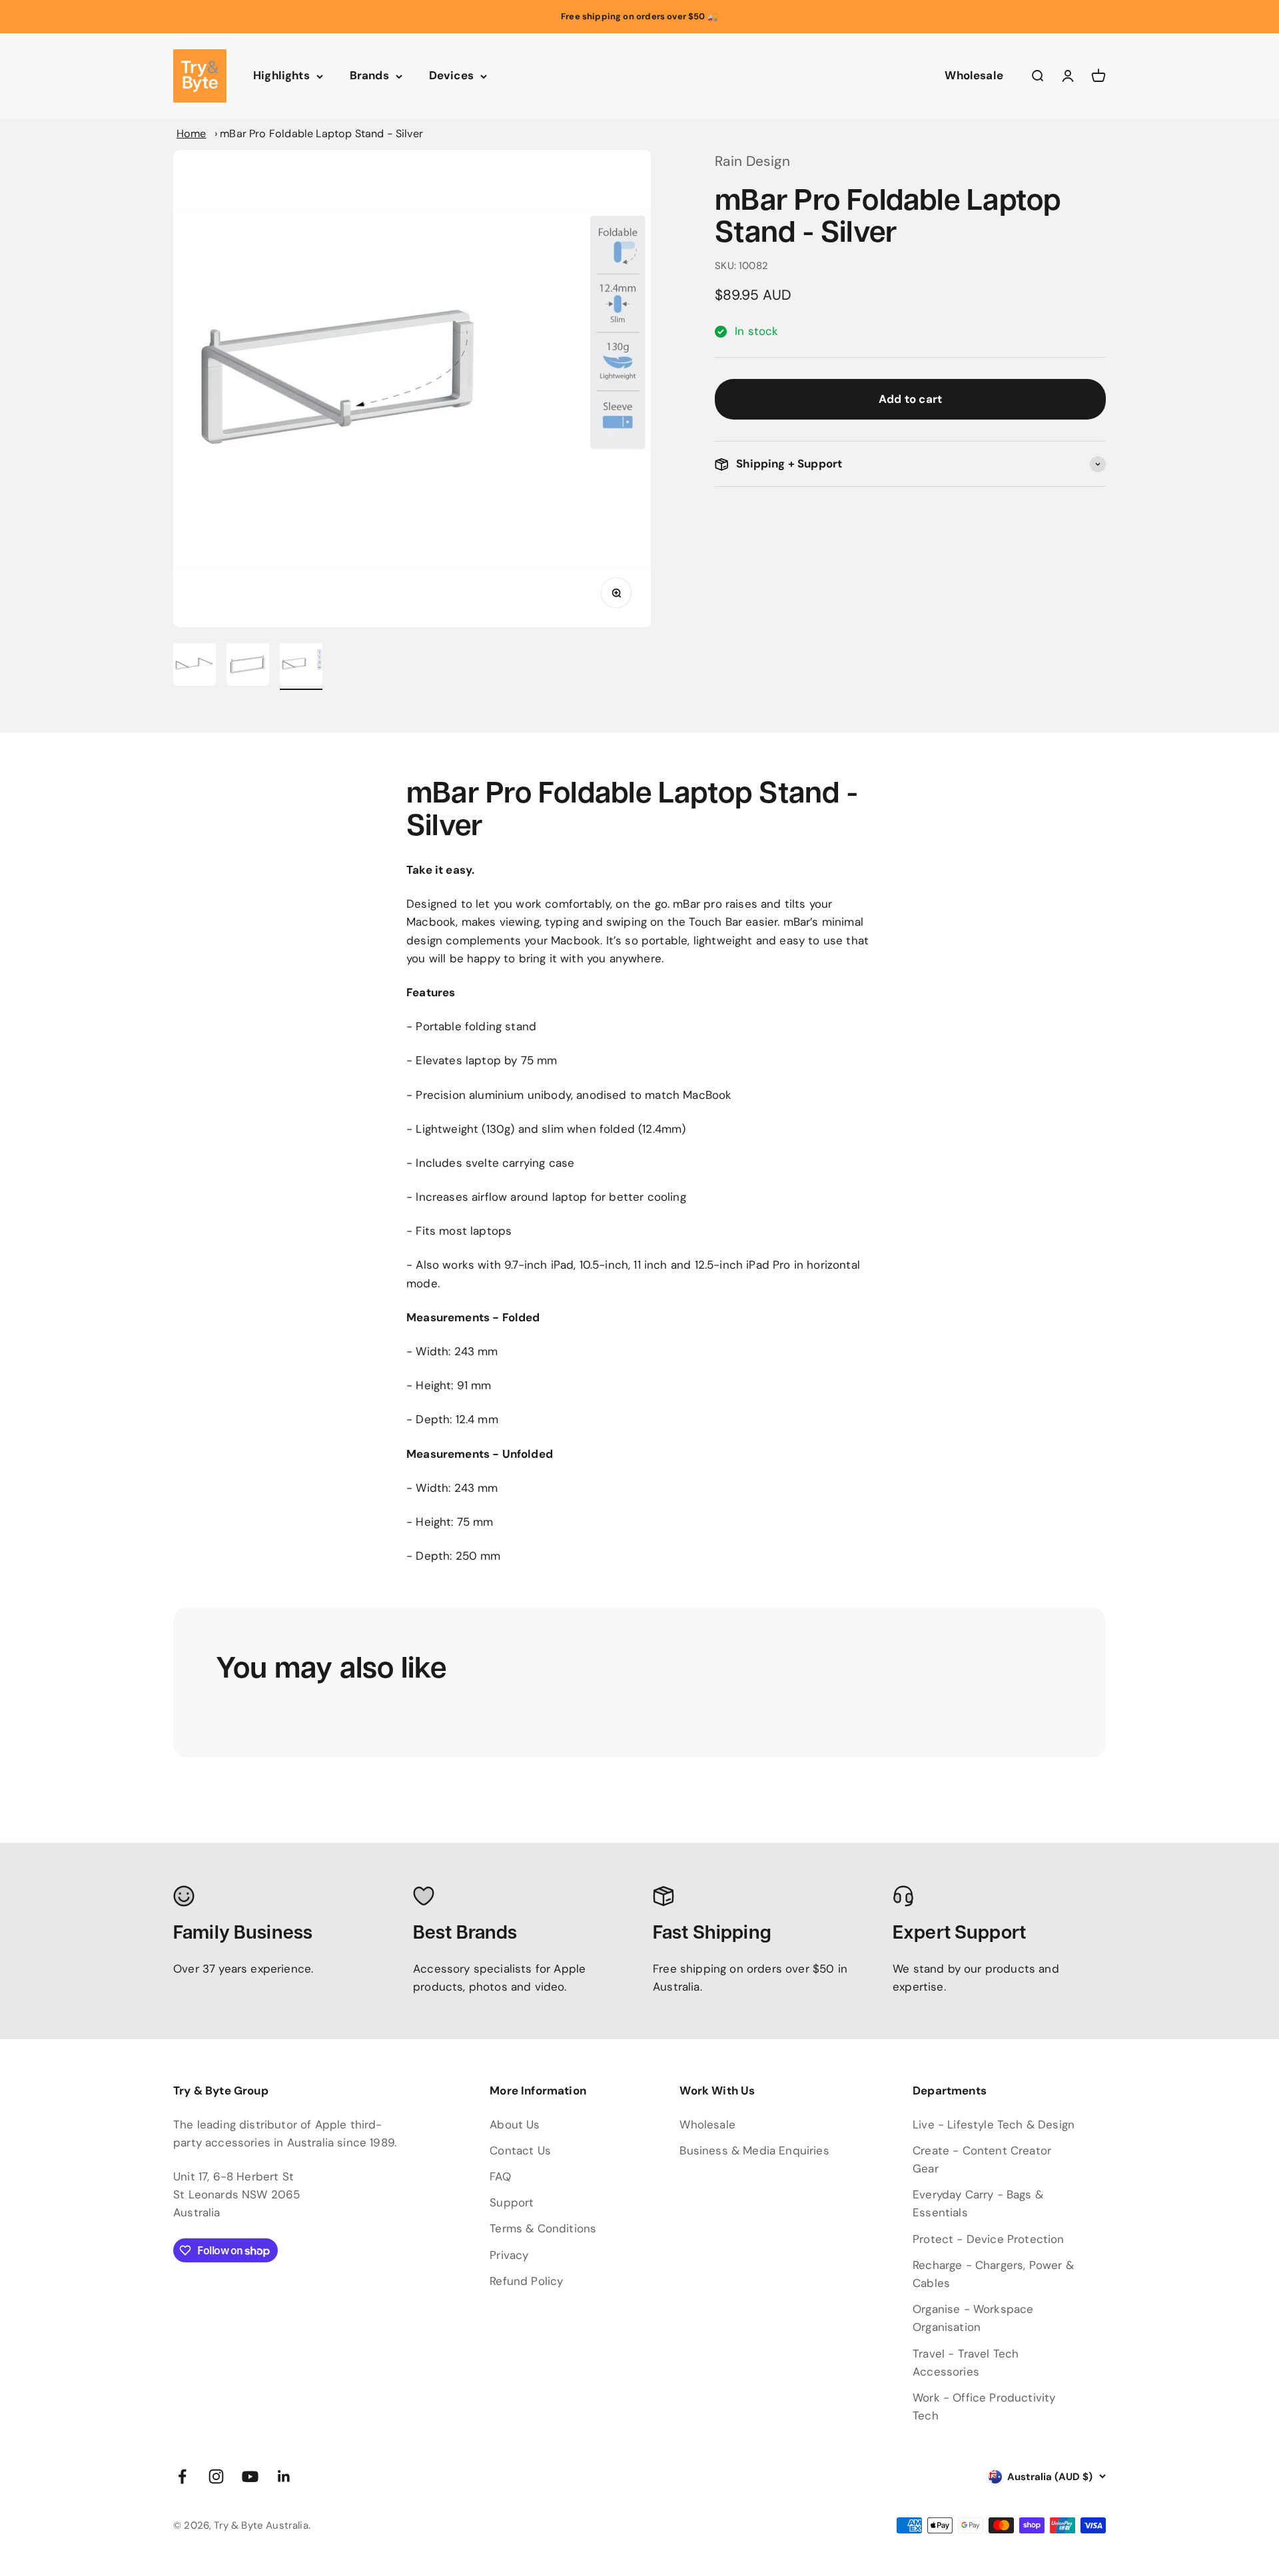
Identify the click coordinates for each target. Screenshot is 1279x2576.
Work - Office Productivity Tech (984, 2407)
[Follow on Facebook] (182, 2476)
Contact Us (520, 2150)
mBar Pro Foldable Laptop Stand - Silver (321, 134)
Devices (451, 76)
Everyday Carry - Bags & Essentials (978, 2203)
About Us (515, 2124)
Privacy (509, 2255)
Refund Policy (526, 2281)
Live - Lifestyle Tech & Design (994, 2124)
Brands (369, 76)
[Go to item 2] (248, 667)
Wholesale (974, 76)
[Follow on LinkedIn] (284, 2476)
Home (192, 134)
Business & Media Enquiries (754, 2150)
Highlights (281, 76)
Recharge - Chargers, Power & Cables (993, 2274)
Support (512, 2202)
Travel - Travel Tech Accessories (966, 2363)
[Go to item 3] (301, 667)
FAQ (500, 2176)
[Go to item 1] (195, 667)
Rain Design (752, 161)
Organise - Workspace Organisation (973, 2318)
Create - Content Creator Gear (982, 2159)
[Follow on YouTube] (250, 2476)
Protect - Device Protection (989, 2239)
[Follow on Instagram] (216, 2476)
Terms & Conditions (543, 2228)
